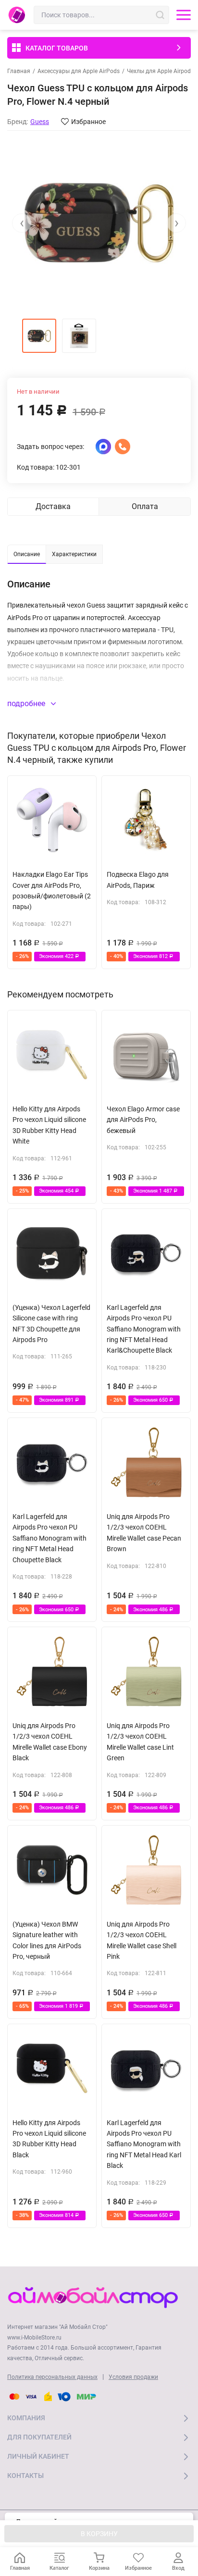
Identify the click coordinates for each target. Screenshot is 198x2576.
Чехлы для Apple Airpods (160, 71)
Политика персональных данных (52, 2377)
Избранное (88, 122)
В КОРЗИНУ (99, 2534)
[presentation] (22, 223)
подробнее (27, 703)
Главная (19, 71)
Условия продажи (133, 2377)
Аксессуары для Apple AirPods (79, 71)
